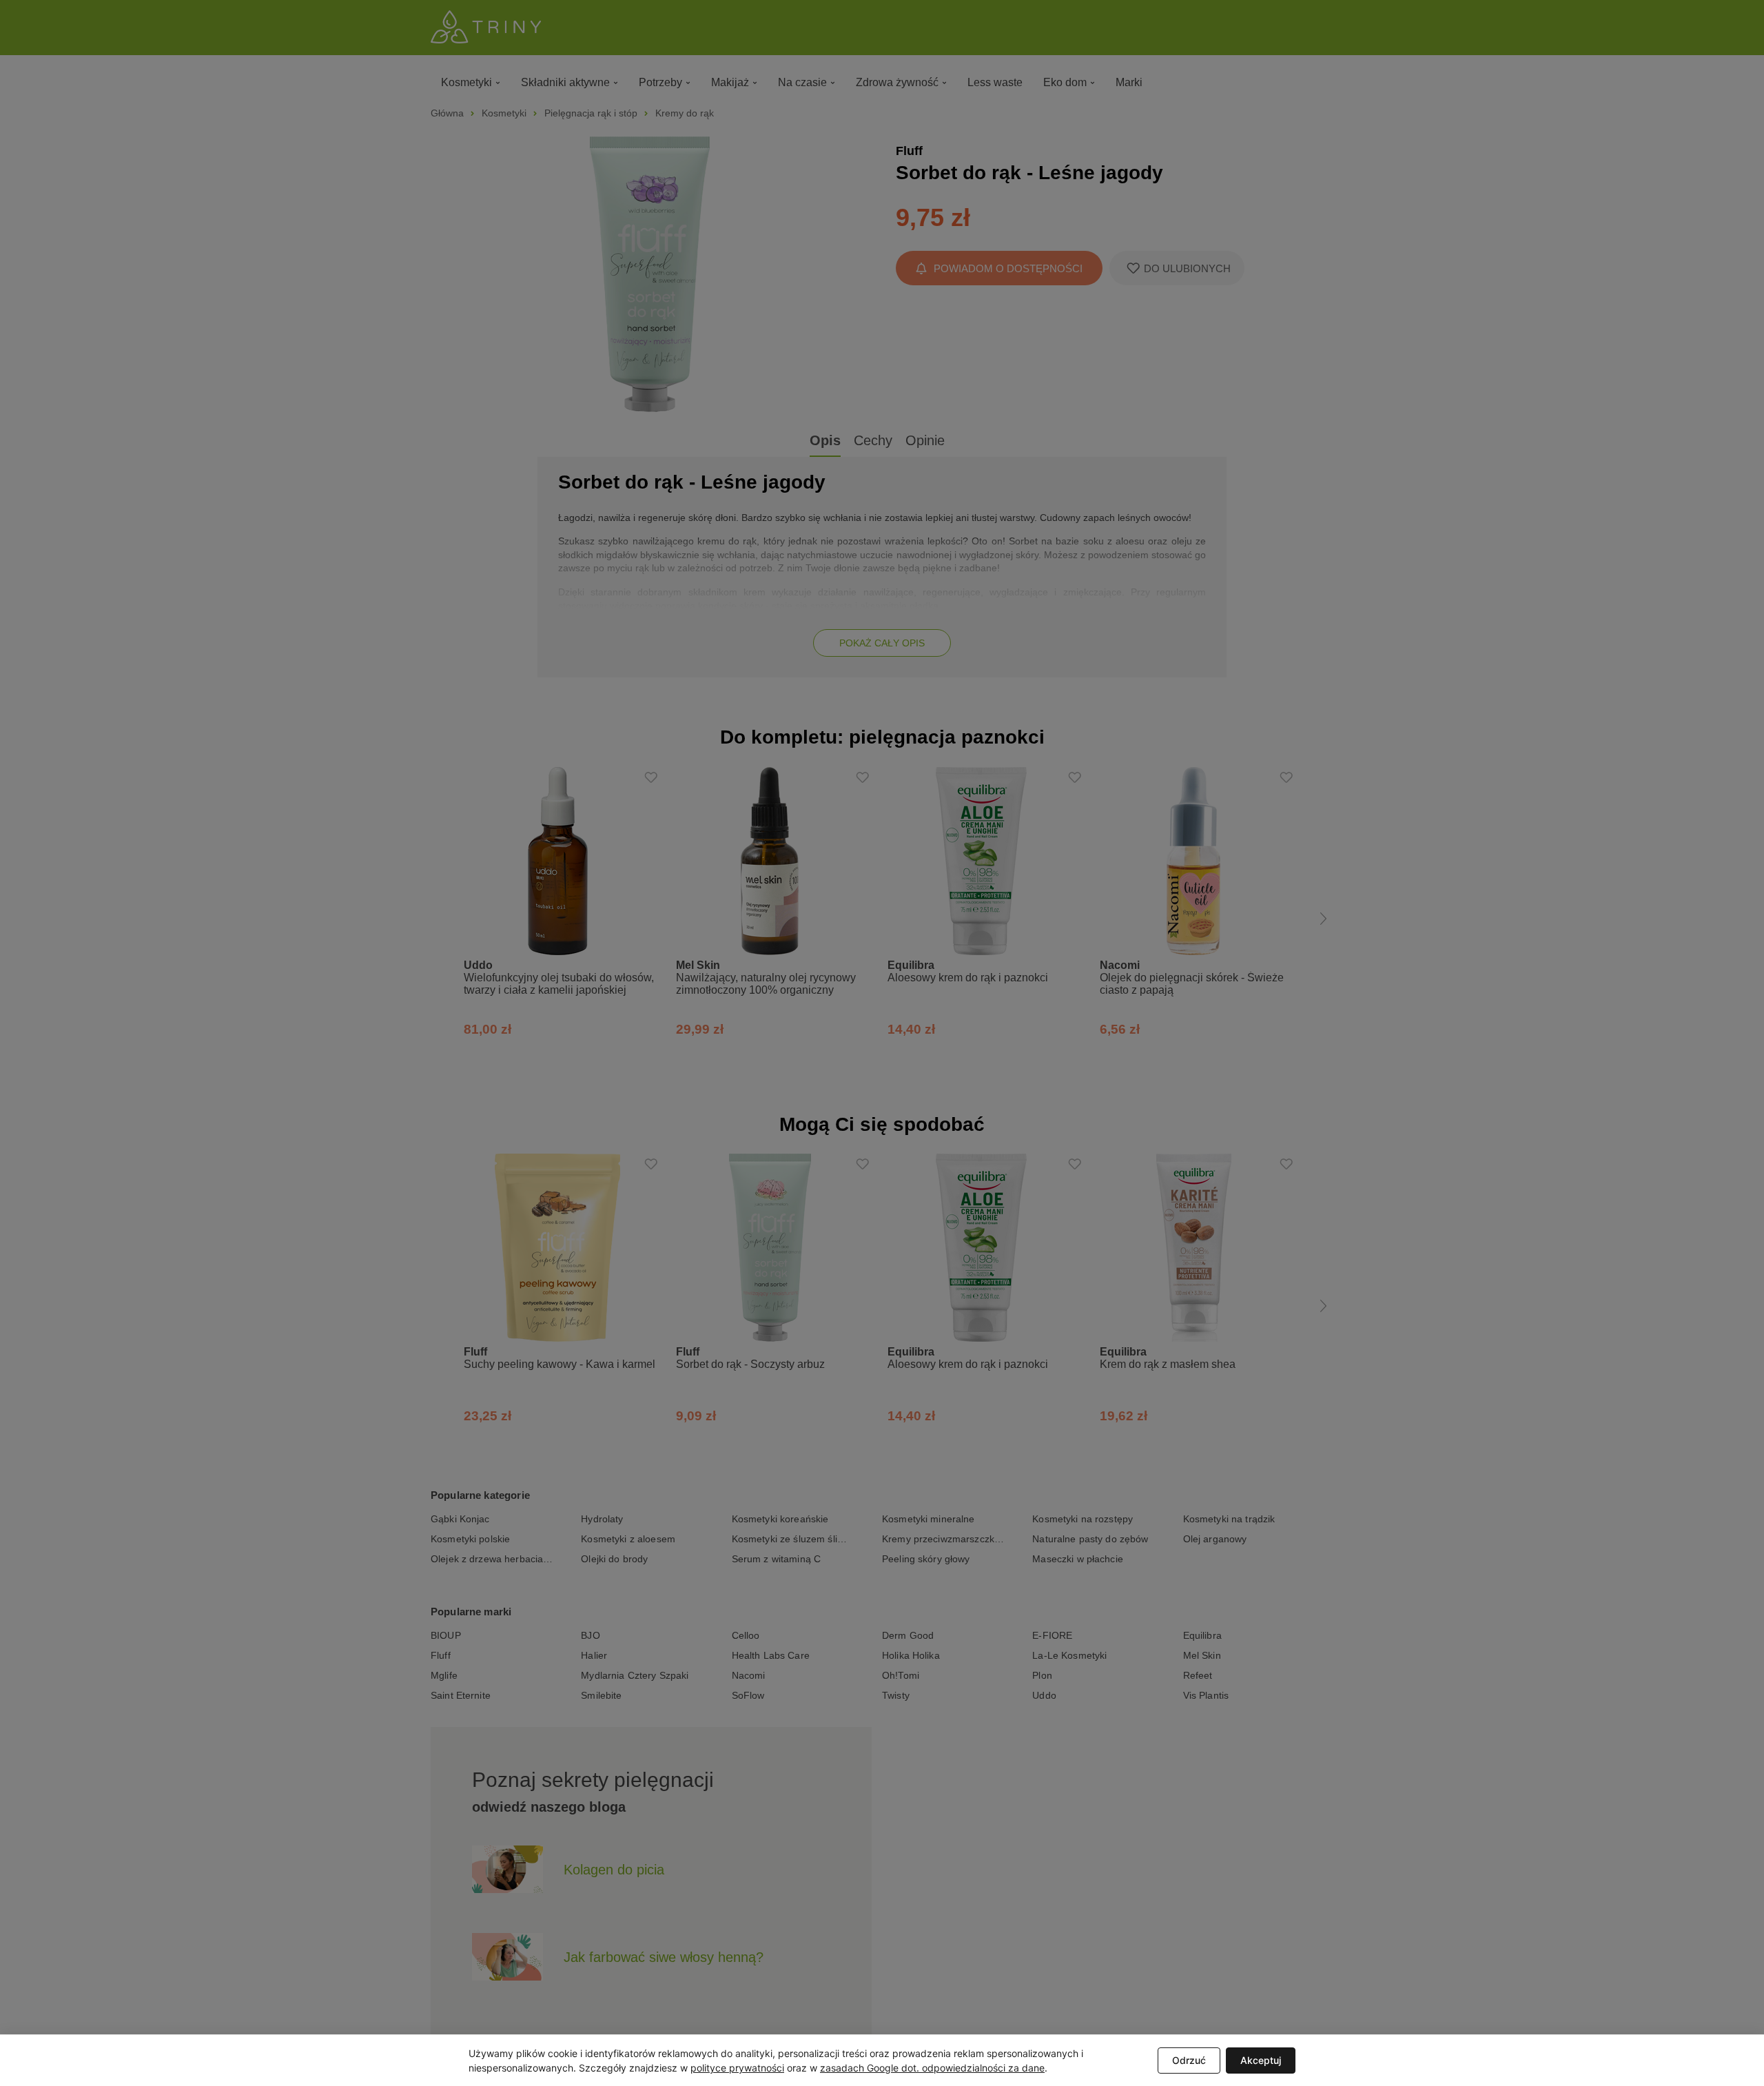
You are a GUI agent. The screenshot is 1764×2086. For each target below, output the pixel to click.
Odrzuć (1189, 2060)
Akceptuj (1261, 2060)
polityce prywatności (737, 2068)
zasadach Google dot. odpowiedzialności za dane (932, 2068)
